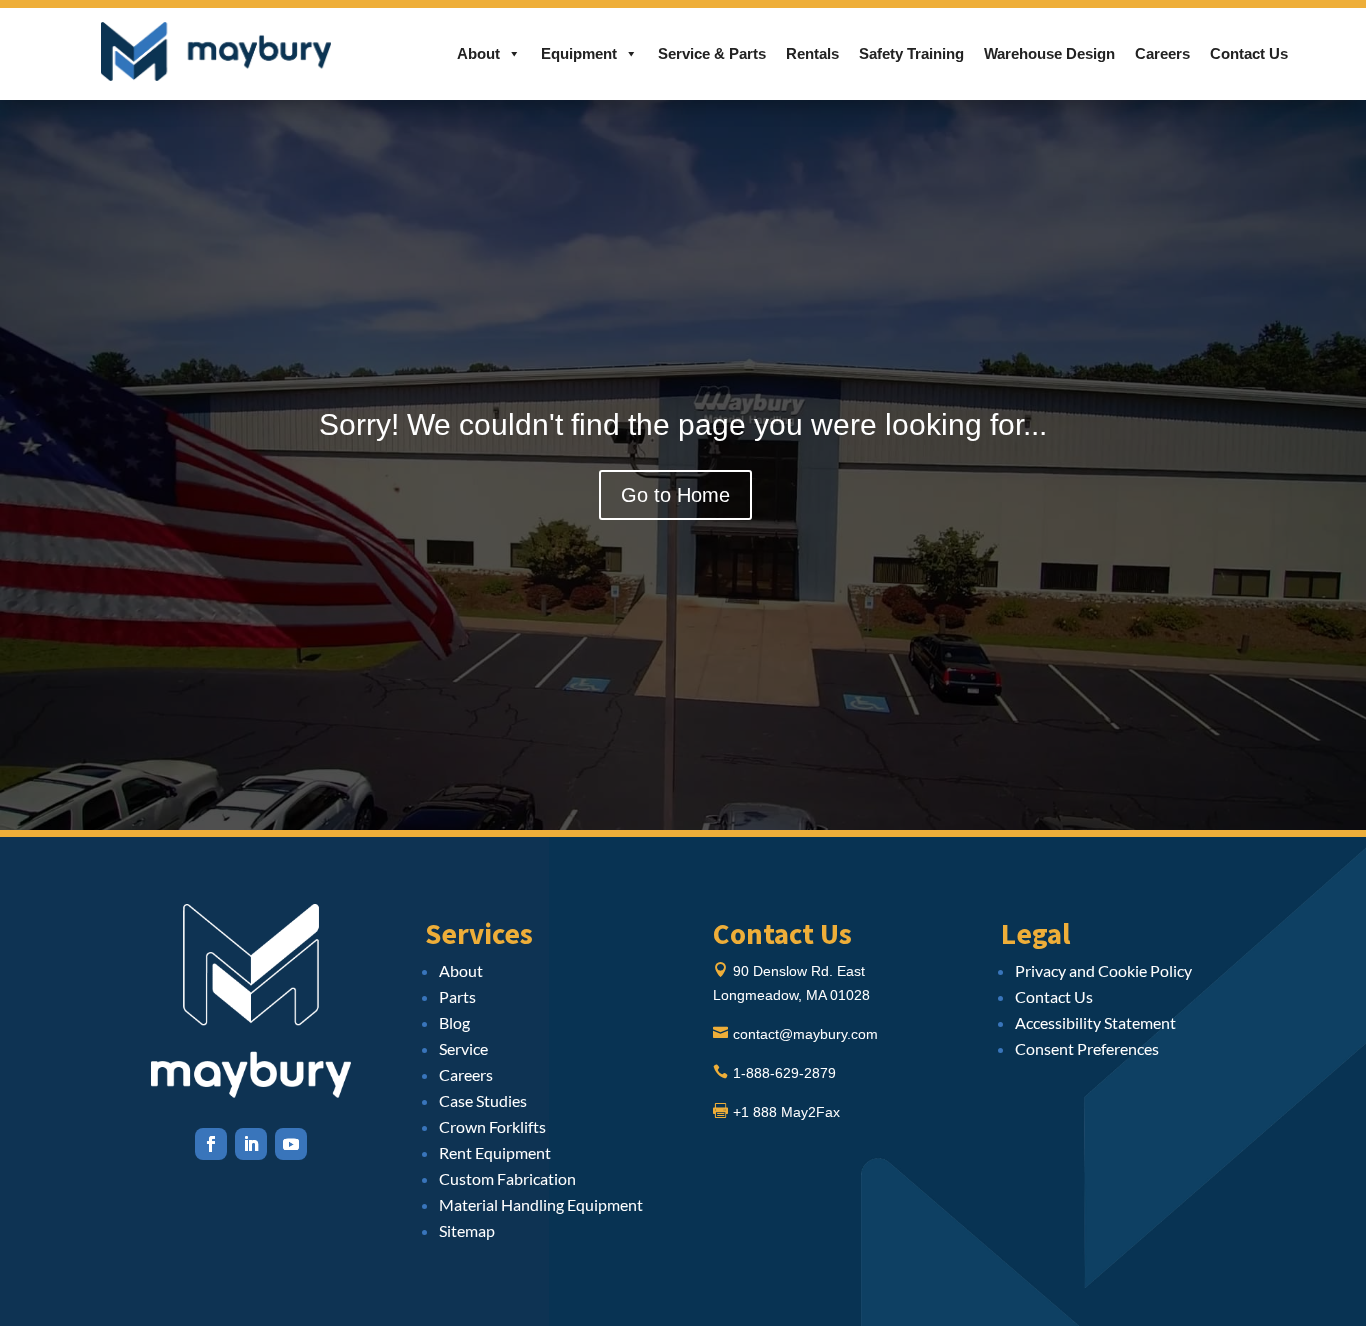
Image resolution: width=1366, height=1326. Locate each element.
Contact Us (1249, 53)
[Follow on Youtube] (291, 1144)
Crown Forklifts (492, 1126)
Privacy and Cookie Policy (1103, 970)
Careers (1162, 53)
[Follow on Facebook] (211, 1144)
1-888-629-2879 (784, 1073)
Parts (457, 996)
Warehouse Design (1049, 53)
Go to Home (675, 495)
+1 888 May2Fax (786, 1112)
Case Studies (483, 1100)
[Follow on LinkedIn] (251, 1144)
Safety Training (911, 53)
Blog (454, 1022)
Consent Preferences (1087, 1048)
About (478, 53)
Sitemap (467, 1230)
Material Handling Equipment (541, 1204)
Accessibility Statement (1095, 1022)
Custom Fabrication (507, 1178)
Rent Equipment (495, 1152)
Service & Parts (712, 53)
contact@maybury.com (805, 1034)
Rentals (812, 53)
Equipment (579, 53)
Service (463, 1048)
